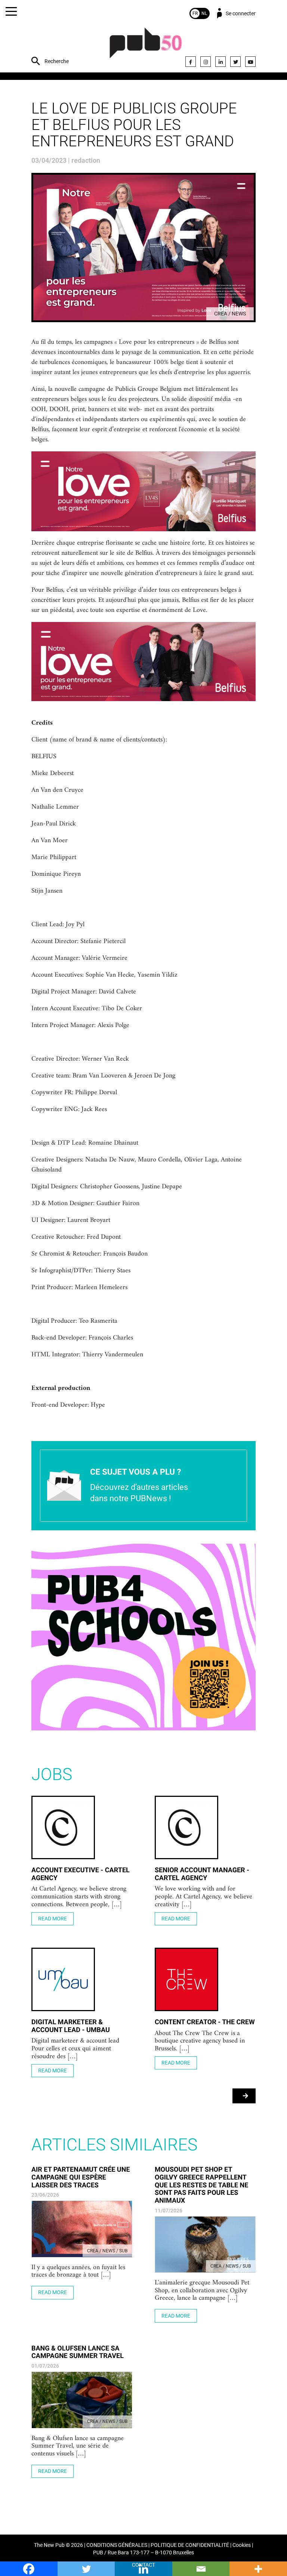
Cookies (242, 2545)
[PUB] (146, 47)
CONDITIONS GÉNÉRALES (117, 2545)
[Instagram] (206, 62)
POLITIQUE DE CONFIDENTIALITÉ (190, 2545)
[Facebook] (191, 62)
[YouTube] (250, 62)
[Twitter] (235, 62)
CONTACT (143, 2565)
